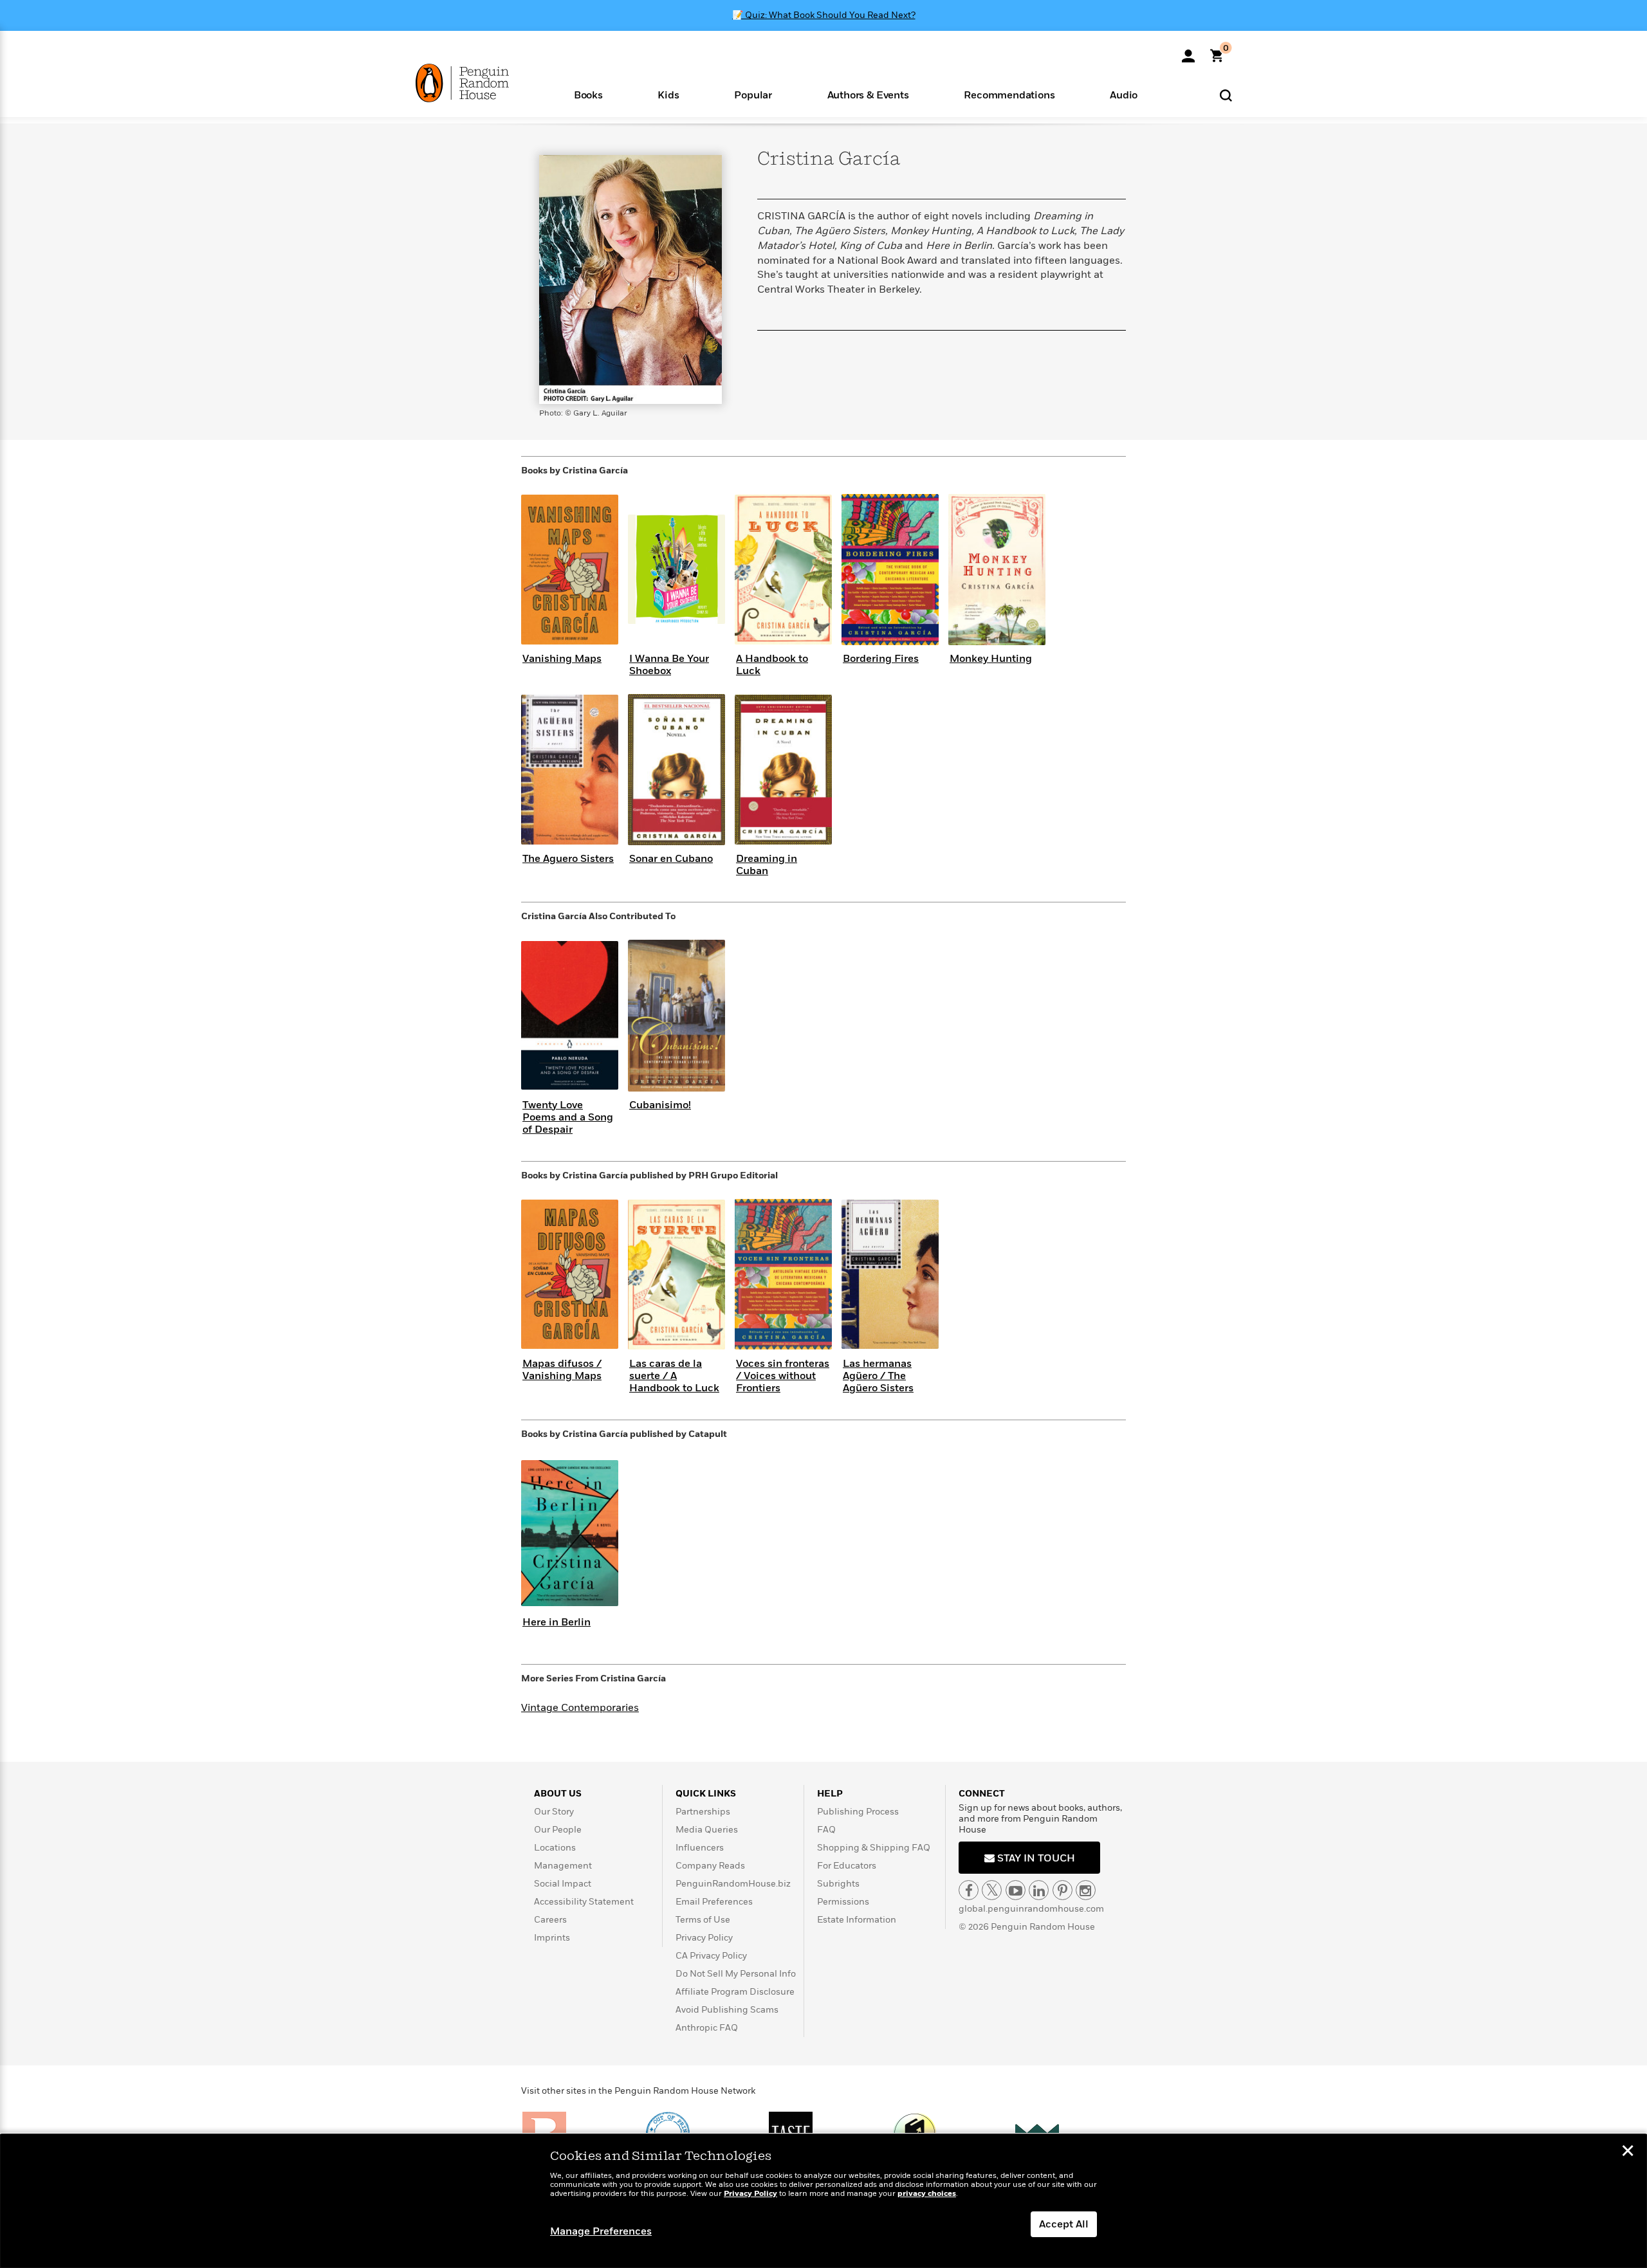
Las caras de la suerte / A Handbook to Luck (674, 1376)
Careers (550, 1920)
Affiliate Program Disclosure (735, 1992)
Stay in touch (1035, 1858)
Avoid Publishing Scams (727, 2010)
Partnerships (703, 1812)
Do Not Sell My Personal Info (736, 1974)
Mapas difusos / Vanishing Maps (562, 1370)
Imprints (552, 1938)
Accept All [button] (1064, 2224)
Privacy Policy (704, 1938)
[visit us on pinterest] (1063, 1890)
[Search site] (1226, 95)
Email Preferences (714, 1902)
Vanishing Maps (562, 659)
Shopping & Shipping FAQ (874, 1848)
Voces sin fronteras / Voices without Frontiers (783, 1376)
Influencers (700, 1848)
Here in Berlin (557, 1622)
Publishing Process (858, 1812)
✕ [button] (1628, 2152)
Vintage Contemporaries (580, 1708)
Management (563, 1866)
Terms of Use (703, 1920)
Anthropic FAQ (707, 2028)
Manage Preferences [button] (601, 2231)
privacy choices (927, 2194)
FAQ (826, 1830)
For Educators (847, 1866)
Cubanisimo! (660, 1105)
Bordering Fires (881, 659)
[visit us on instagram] (1086, 1890)
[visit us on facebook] (969, 1890)
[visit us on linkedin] (1039, 1890)
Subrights (838, 1884)
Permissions (843, 1902)
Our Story (554, 1812)
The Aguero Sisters (568, 859)
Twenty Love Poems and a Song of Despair (568, 1117)
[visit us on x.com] (992, 1890)
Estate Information (857, 1920)
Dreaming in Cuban (767, 865)
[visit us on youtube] (1016, 1890)
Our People (558, 1830)
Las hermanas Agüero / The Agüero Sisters (878, 1376)
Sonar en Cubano (671, 859)
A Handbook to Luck (772, 665)
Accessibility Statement (584, 1902)
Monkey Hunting (991, 659)
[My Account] (1188, 51)
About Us (558, 1794)
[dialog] (823, 2201)
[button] (588, 94)
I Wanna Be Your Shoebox (669, 665)
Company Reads (710, 1866)
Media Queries (707, 1830)
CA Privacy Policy (711, 1956)
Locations (555, 1848)
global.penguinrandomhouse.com (1031, 1909)
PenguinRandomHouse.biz (733, 1884)
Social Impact (563, 1884)
